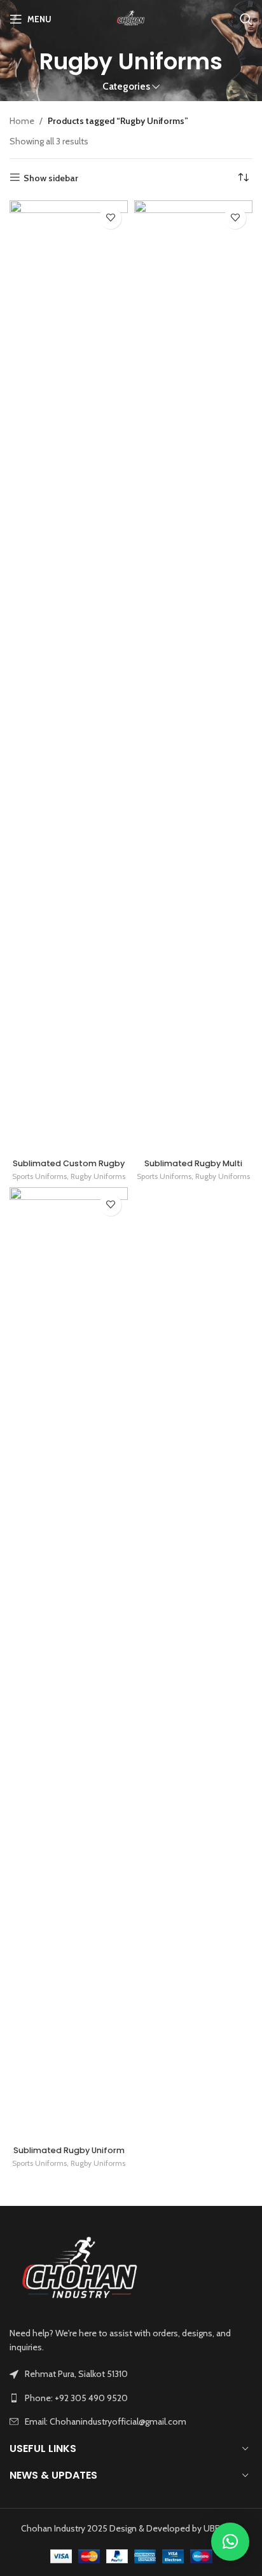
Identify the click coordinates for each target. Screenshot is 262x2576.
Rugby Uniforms (98, 1176)
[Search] (246, 19)
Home (22, 121)
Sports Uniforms (39, 1176)
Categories (126, 86)
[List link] (131, 2398)
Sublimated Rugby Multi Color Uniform (193, 1168)
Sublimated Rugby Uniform (69, 2150)
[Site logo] (131, 18)
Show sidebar (51, 178)
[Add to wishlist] (110, 218)
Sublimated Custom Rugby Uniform (69, 1168)
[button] (230, 2542)
